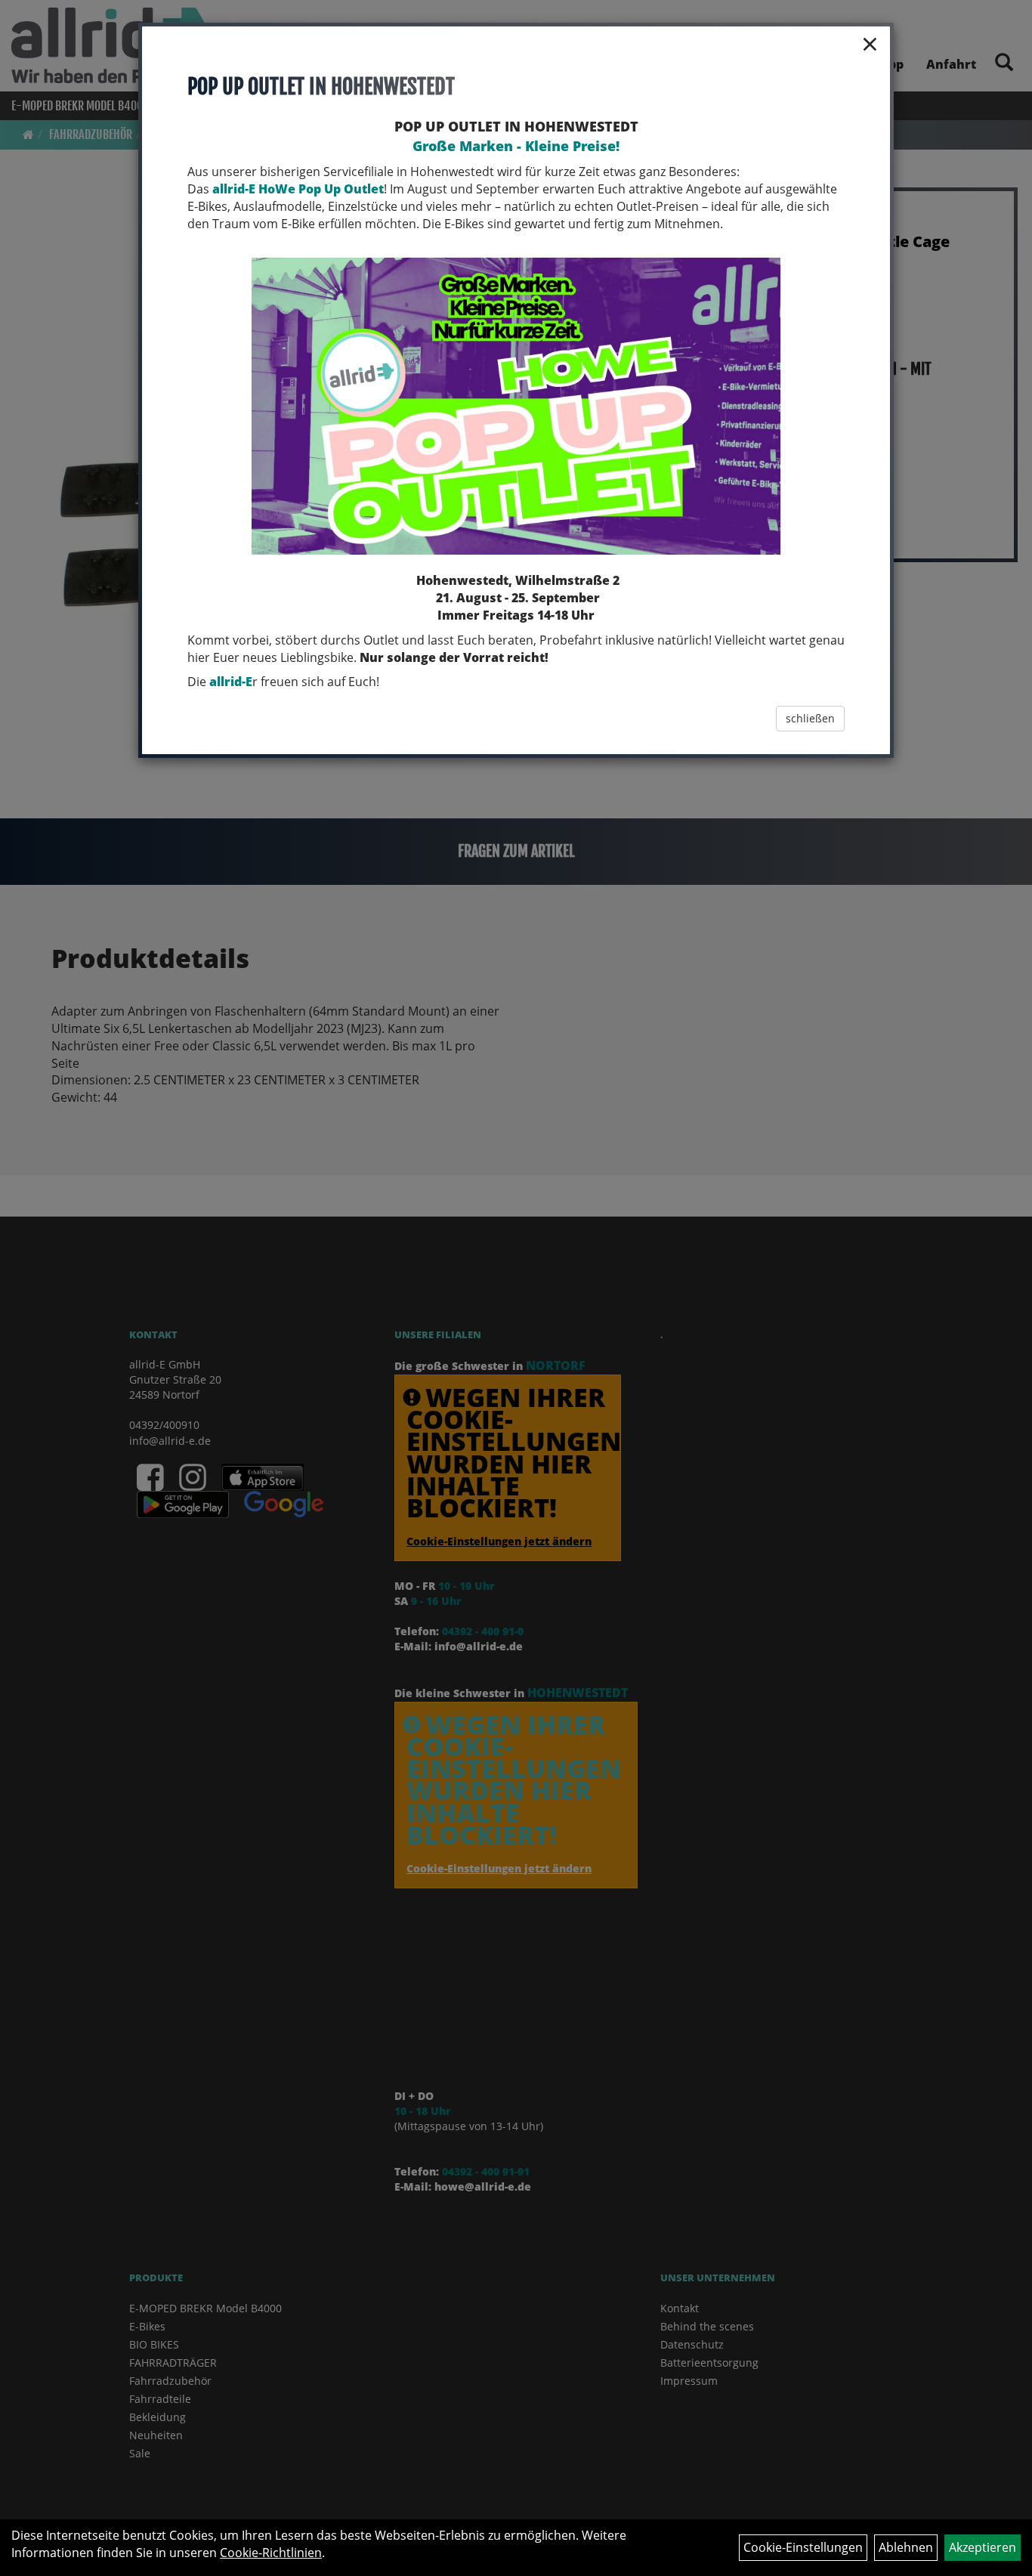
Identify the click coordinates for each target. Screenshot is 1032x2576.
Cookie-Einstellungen (803, 2547)
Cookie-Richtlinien (271, 2553)
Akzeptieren (983, 2547)
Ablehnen (906, 2547)
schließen (810, 718)
